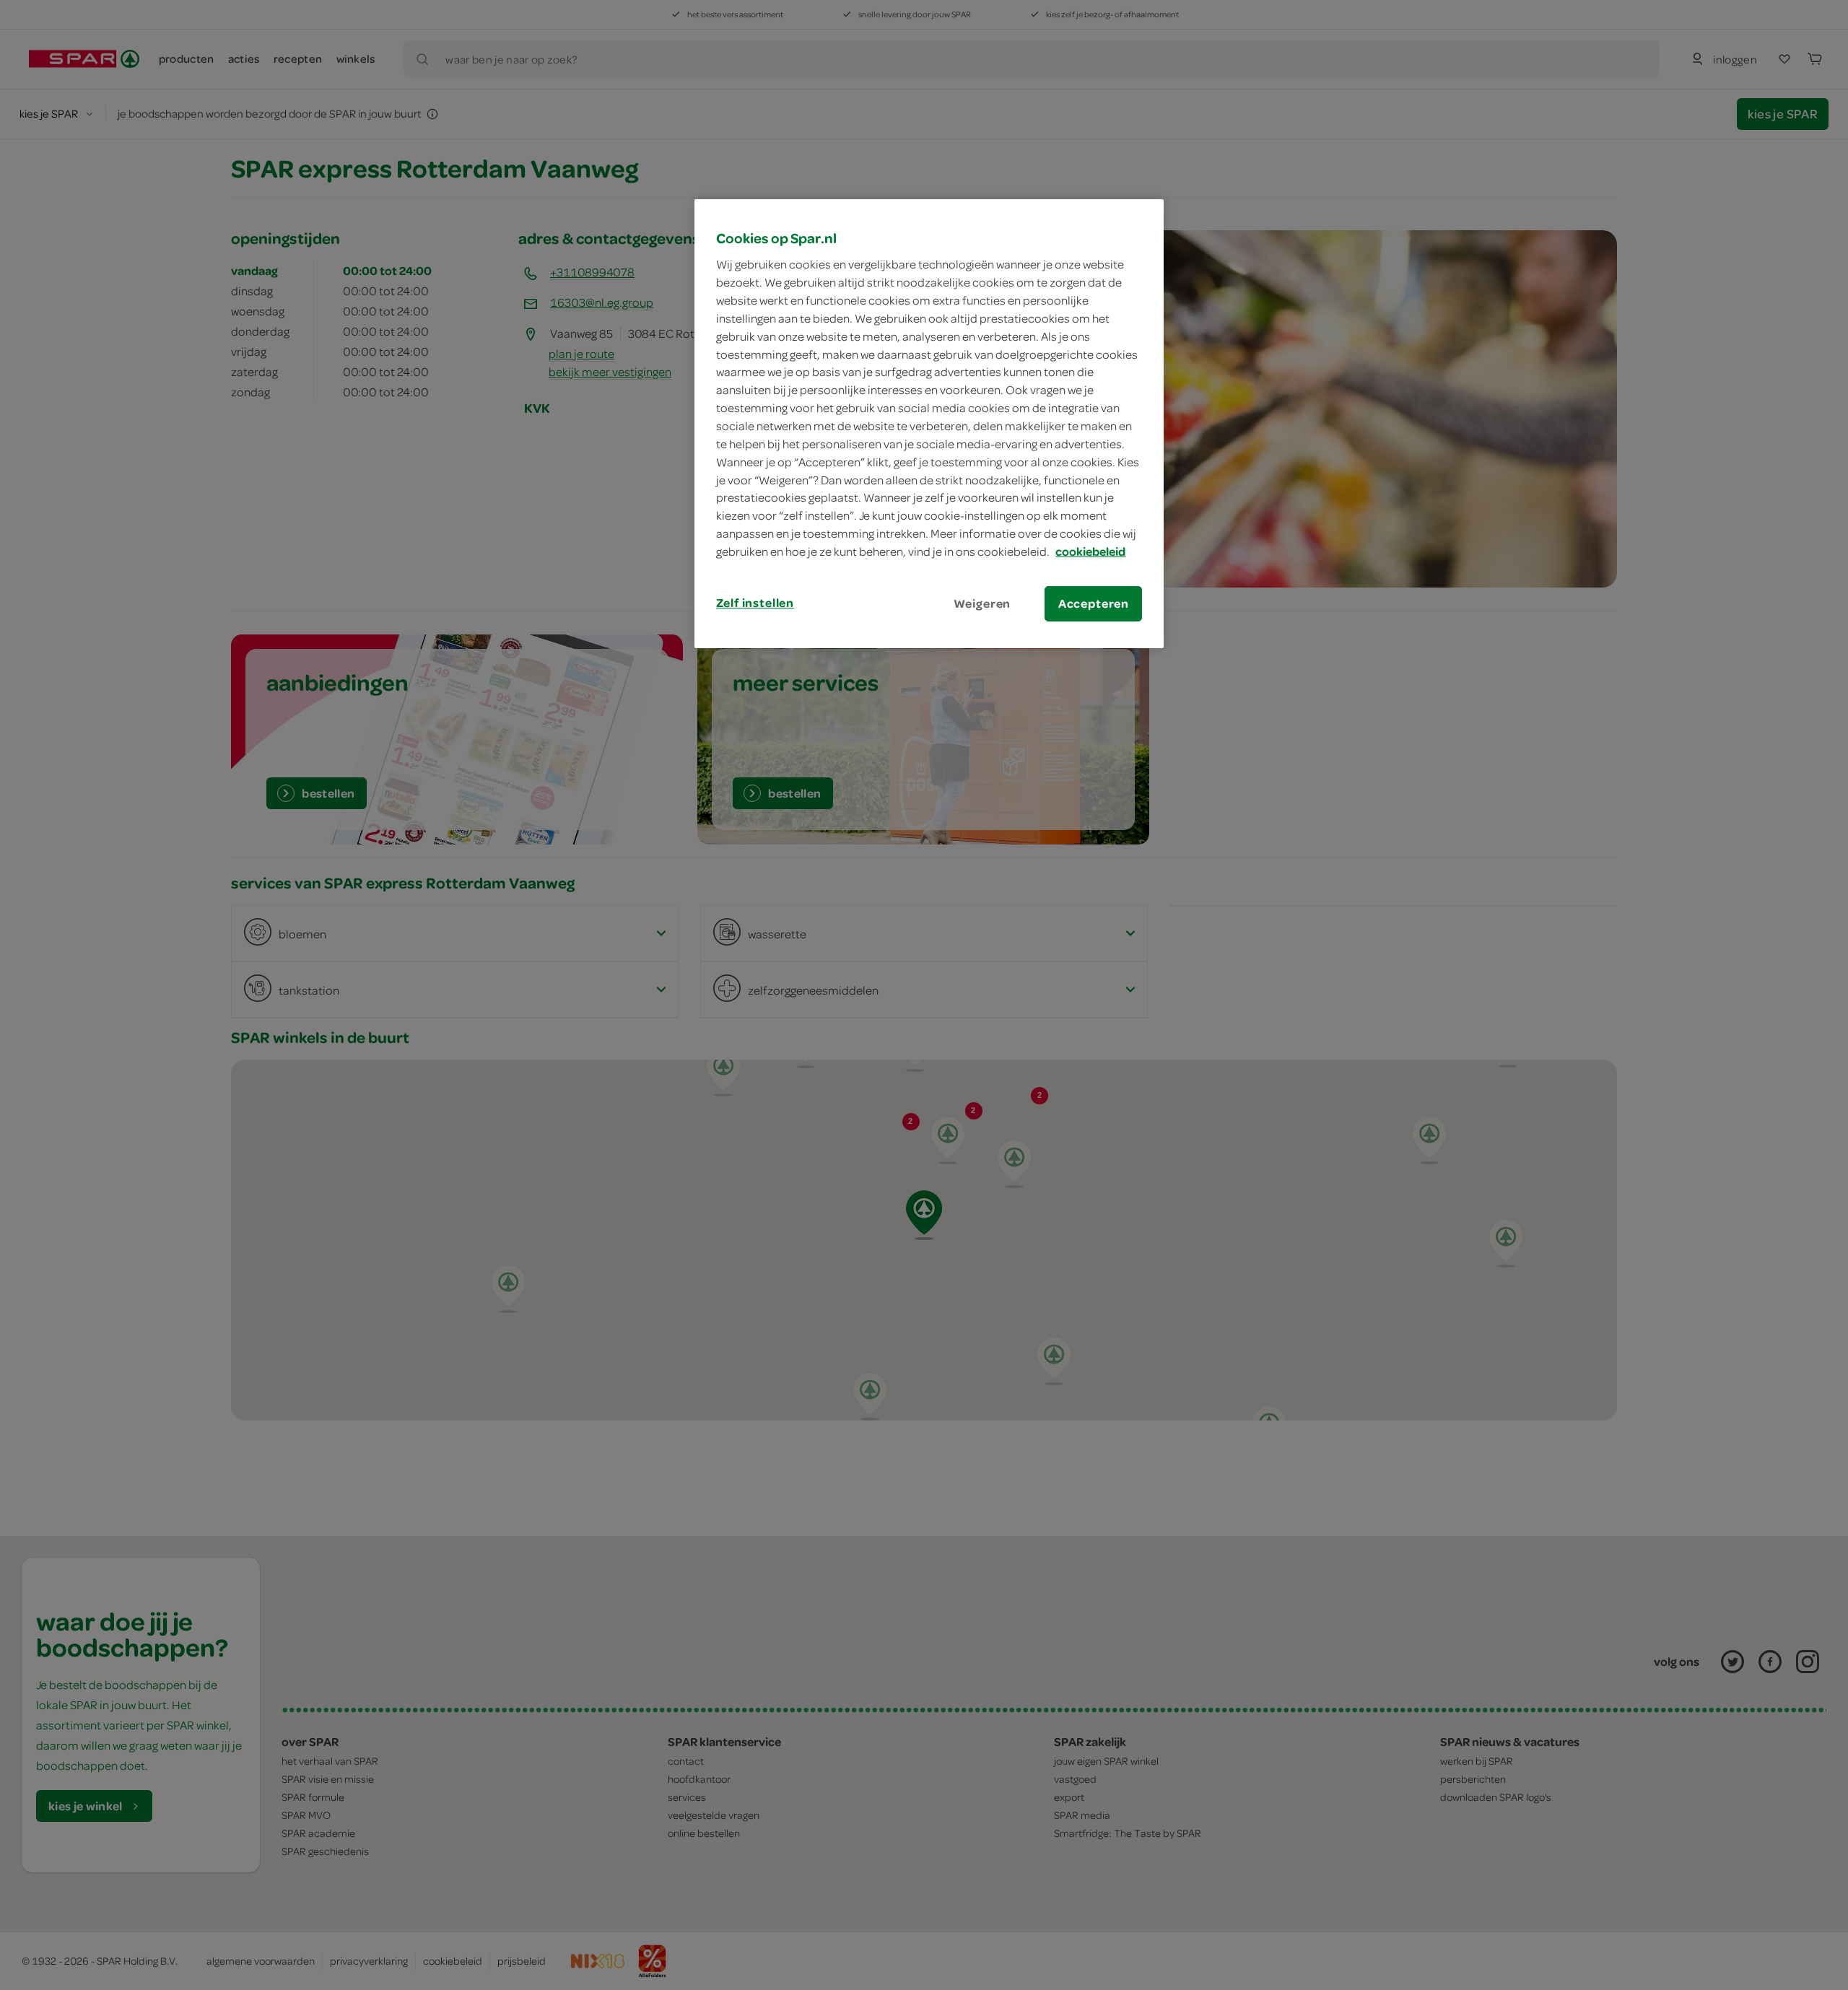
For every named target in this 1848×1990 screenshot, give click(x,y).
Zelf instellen (755, 603)
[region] (929, 424)
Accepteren (1094, 603)
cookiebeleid (1090, 551)
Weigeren (982, 603)
